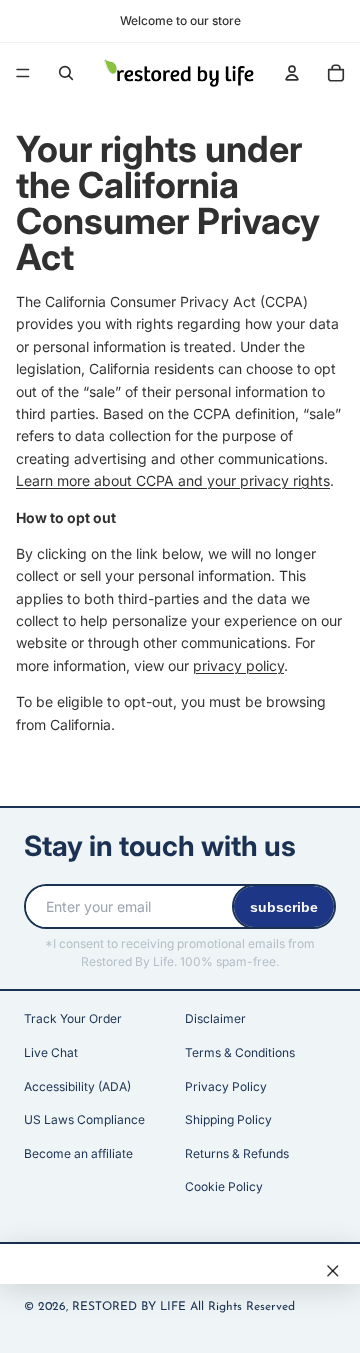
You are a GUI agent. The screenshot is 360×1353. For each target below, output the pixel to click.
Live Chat (51, 1052)
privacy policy (238, 665)
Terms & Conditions (240, 1052)
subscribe (284, 907)
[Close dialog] (333, 1271)
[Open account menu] (292, 73)
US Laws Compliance (84, 1119)
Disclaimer (215, 1018)
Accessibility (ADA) (77, 1086)
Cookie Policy (224, 1186)
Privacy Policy (226, 1086)
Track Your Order (73, 1018)
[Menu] (23, 73)
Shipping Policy (228, 1119)
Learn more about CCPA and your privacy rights (173, 480)
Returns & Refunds (237, 1153)
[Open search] (66, 73)
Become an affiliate (78, 1153)
